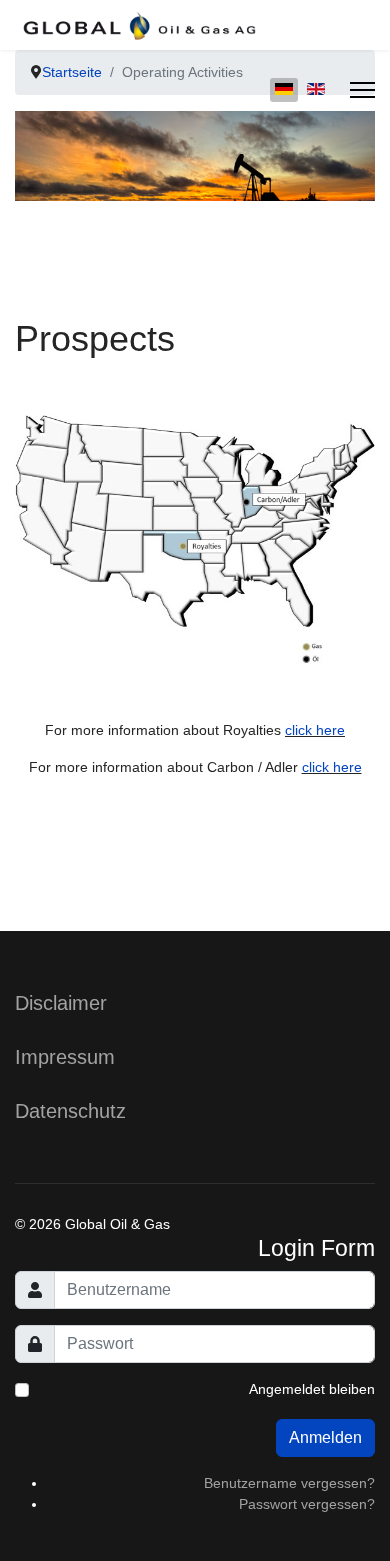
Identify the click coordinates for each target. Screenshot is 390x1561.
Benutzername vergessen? (289, 1483)
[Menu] (362, 90)
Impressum (65, 1057)
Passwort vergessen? (307, 1504)
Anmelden (325, 1437)
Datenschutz (70, 1111)
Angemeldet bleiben (312, 1389)
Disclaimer (61, 1003)
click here (315, 730)
